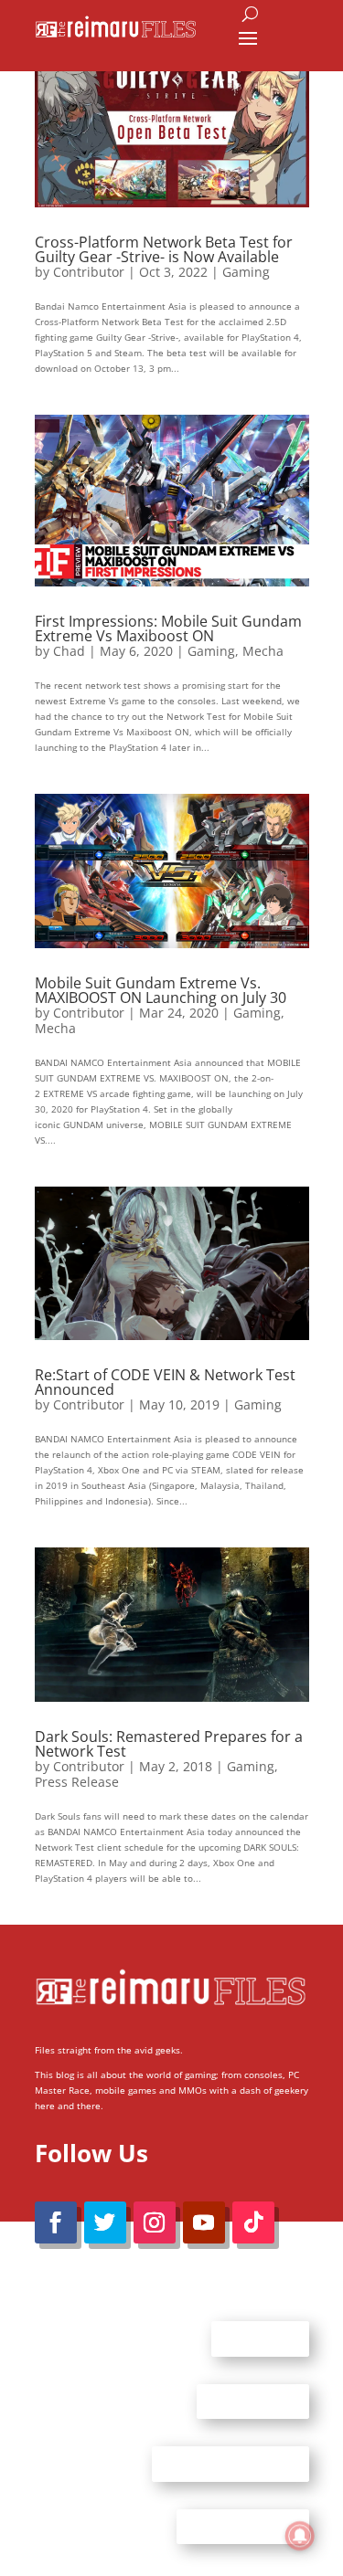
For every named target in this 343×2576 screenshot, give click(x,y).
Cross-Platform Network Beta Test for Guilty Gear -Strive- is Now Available (164, 249)
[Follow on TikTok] (253, 2222)
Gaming (246, 272)
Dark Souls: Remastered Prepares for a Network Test (169, 1744)
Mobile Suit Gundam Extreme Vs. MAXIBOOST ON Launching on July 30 (161, 990)
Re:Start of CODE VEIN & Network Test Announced (165, 1382)
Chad (69, 651)
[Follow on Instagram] (155, 2222)
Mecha (263, 651)
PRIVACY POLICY (243, 2526)
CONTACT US (253, 2401)
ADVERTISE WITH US (230, 2464)
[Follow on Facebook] (56, 2222)
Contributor (89, 272)
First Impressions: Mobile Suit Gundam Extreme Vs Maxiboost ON (168, 628)
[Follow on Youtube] (204, 2222)
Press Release (77, 1782)
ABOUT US (260, 2338)
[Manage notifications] (300, 2536)
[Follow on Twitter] (105, 2222)
